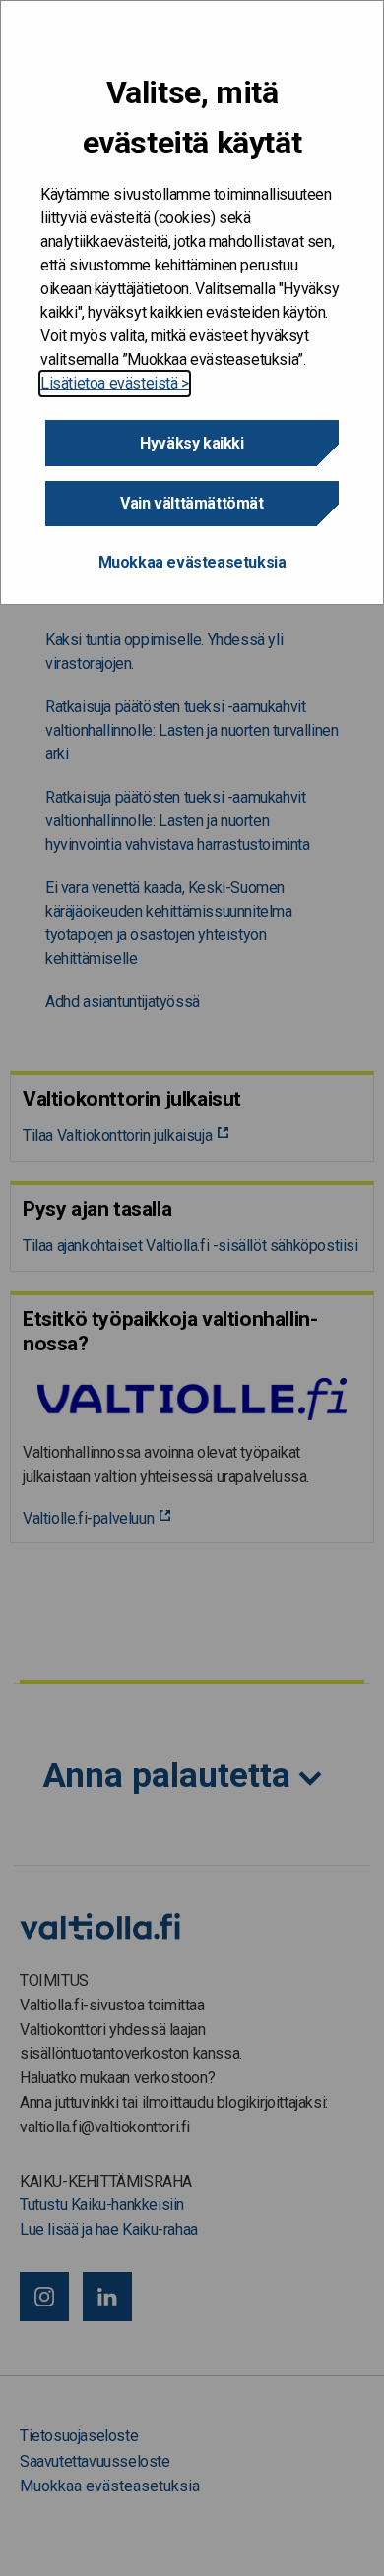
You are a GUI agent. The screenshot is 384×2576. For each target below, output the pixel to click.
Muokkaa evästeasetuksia (192, 562)
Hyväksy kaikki (192, 443)
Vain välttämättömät (192, 503)
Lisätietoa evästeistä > (115, 383)
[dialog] (192, 302)
